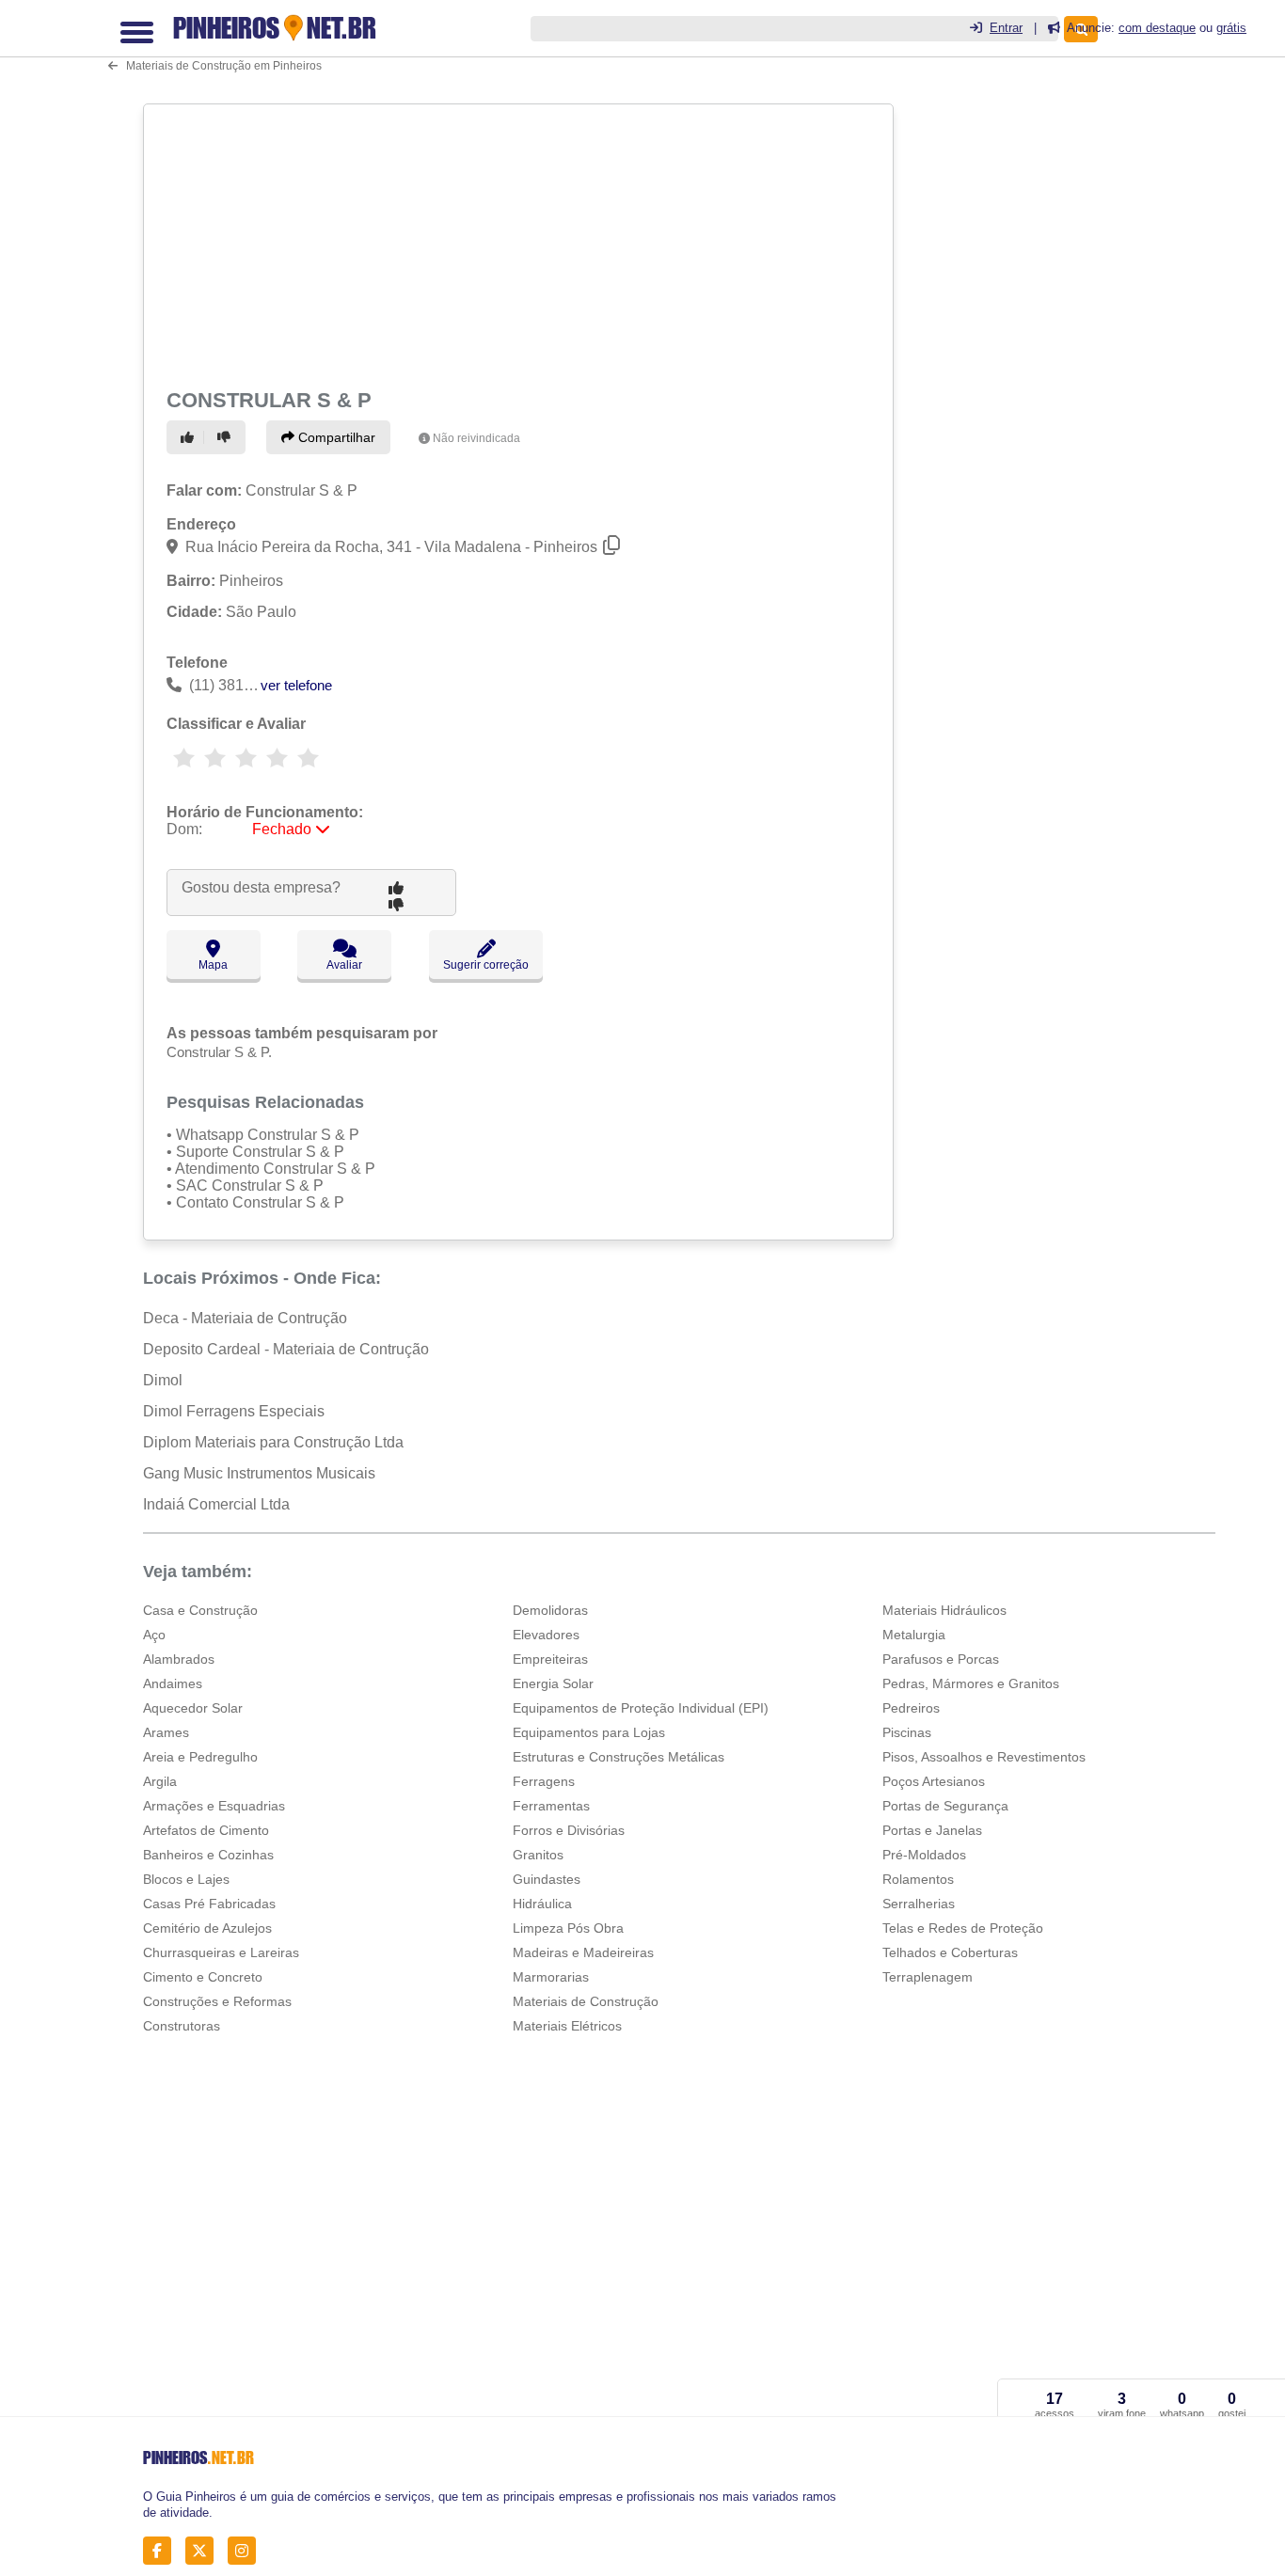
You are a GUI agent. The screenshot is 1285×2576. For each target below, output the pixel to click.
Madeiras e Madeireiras (583, 1952)
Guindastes (547, 1879)
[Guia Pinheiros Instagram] (247, 2550)
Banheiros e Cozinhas (208, 1855)
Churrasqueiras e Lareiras (221, 1952)
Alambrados (179, 1659)
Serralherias (919, 1904)
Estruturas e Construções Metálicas (619, 1757)
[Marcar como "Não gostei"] (227, 437)
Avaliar (344, 965)
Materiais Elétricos (567, 2026)
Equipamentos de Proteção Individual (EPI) (641, 1708)
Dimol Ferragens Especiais (234, 1411)
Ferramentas (551, 1806)
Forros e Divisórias (569, 1830)
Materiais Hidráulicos (944, 1610)
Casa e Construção (200, 1610)
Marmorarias (551, 1977)
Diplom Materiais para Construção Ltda (273, 1442)
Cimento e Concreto (203, 1977)
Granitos (538, 1855)
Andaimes (173, 1683)
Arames (166, 1732)
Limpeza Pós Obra (568, 1928)
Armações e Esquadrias (214, 1806)
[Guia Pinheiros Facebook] (162, 2550)
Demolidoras (550, 1610)
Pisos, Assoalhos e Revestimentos (984, 1757)
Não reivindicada (476, 438)
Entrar (1006, 28)
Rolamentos (918, 1879)
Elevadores (546, 1635)
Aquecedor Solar (193, 1708)
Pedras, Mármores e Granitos (971, 1683)
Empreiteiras (550, 1659)
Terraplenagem (928, 1977)
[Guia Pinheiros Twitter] (205, 2550)
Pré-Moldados (924, 1855)
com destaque (1157, 28)
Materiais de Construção (586, 2001)
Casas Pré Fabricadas (209, 1904)
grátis (1231, 28)
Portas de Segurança (945, 1806)
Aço (154, 1635)
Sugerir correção (486, 965)
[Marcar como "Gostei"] (190, 437)
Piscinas (907, 1732)
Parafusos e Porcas (941, 1659)
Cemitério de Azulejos (207, 1928)
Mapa (213, 965)
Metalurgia (914, 1635)
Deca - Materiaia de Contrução (245, 1318)
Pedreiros (911, 1708)
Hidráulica (542, 1904)
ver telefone (296, 685)
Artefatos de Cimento (206, 1830)
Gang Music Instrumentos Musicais (259, 1473)
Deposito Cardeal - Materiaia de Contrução (286, 1349)
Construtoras (182, 2026)
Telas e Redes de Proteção (963, 1928)
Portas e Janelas (932, 1830)
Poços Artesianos (934, 1781)
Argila (160, 1781)
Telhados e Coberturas (950, 1952)
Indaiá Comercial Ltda (216, 1504)
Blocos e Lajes (186, 1879)
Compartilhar (335, 437)
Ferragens (544, 1781)
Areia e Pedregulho (200, 1757)
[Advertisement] (516, 243)
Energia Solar (553, 1683)
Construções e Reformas (217, 2001)
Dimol (163, 1380)
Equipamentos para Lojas (589, 1732)
